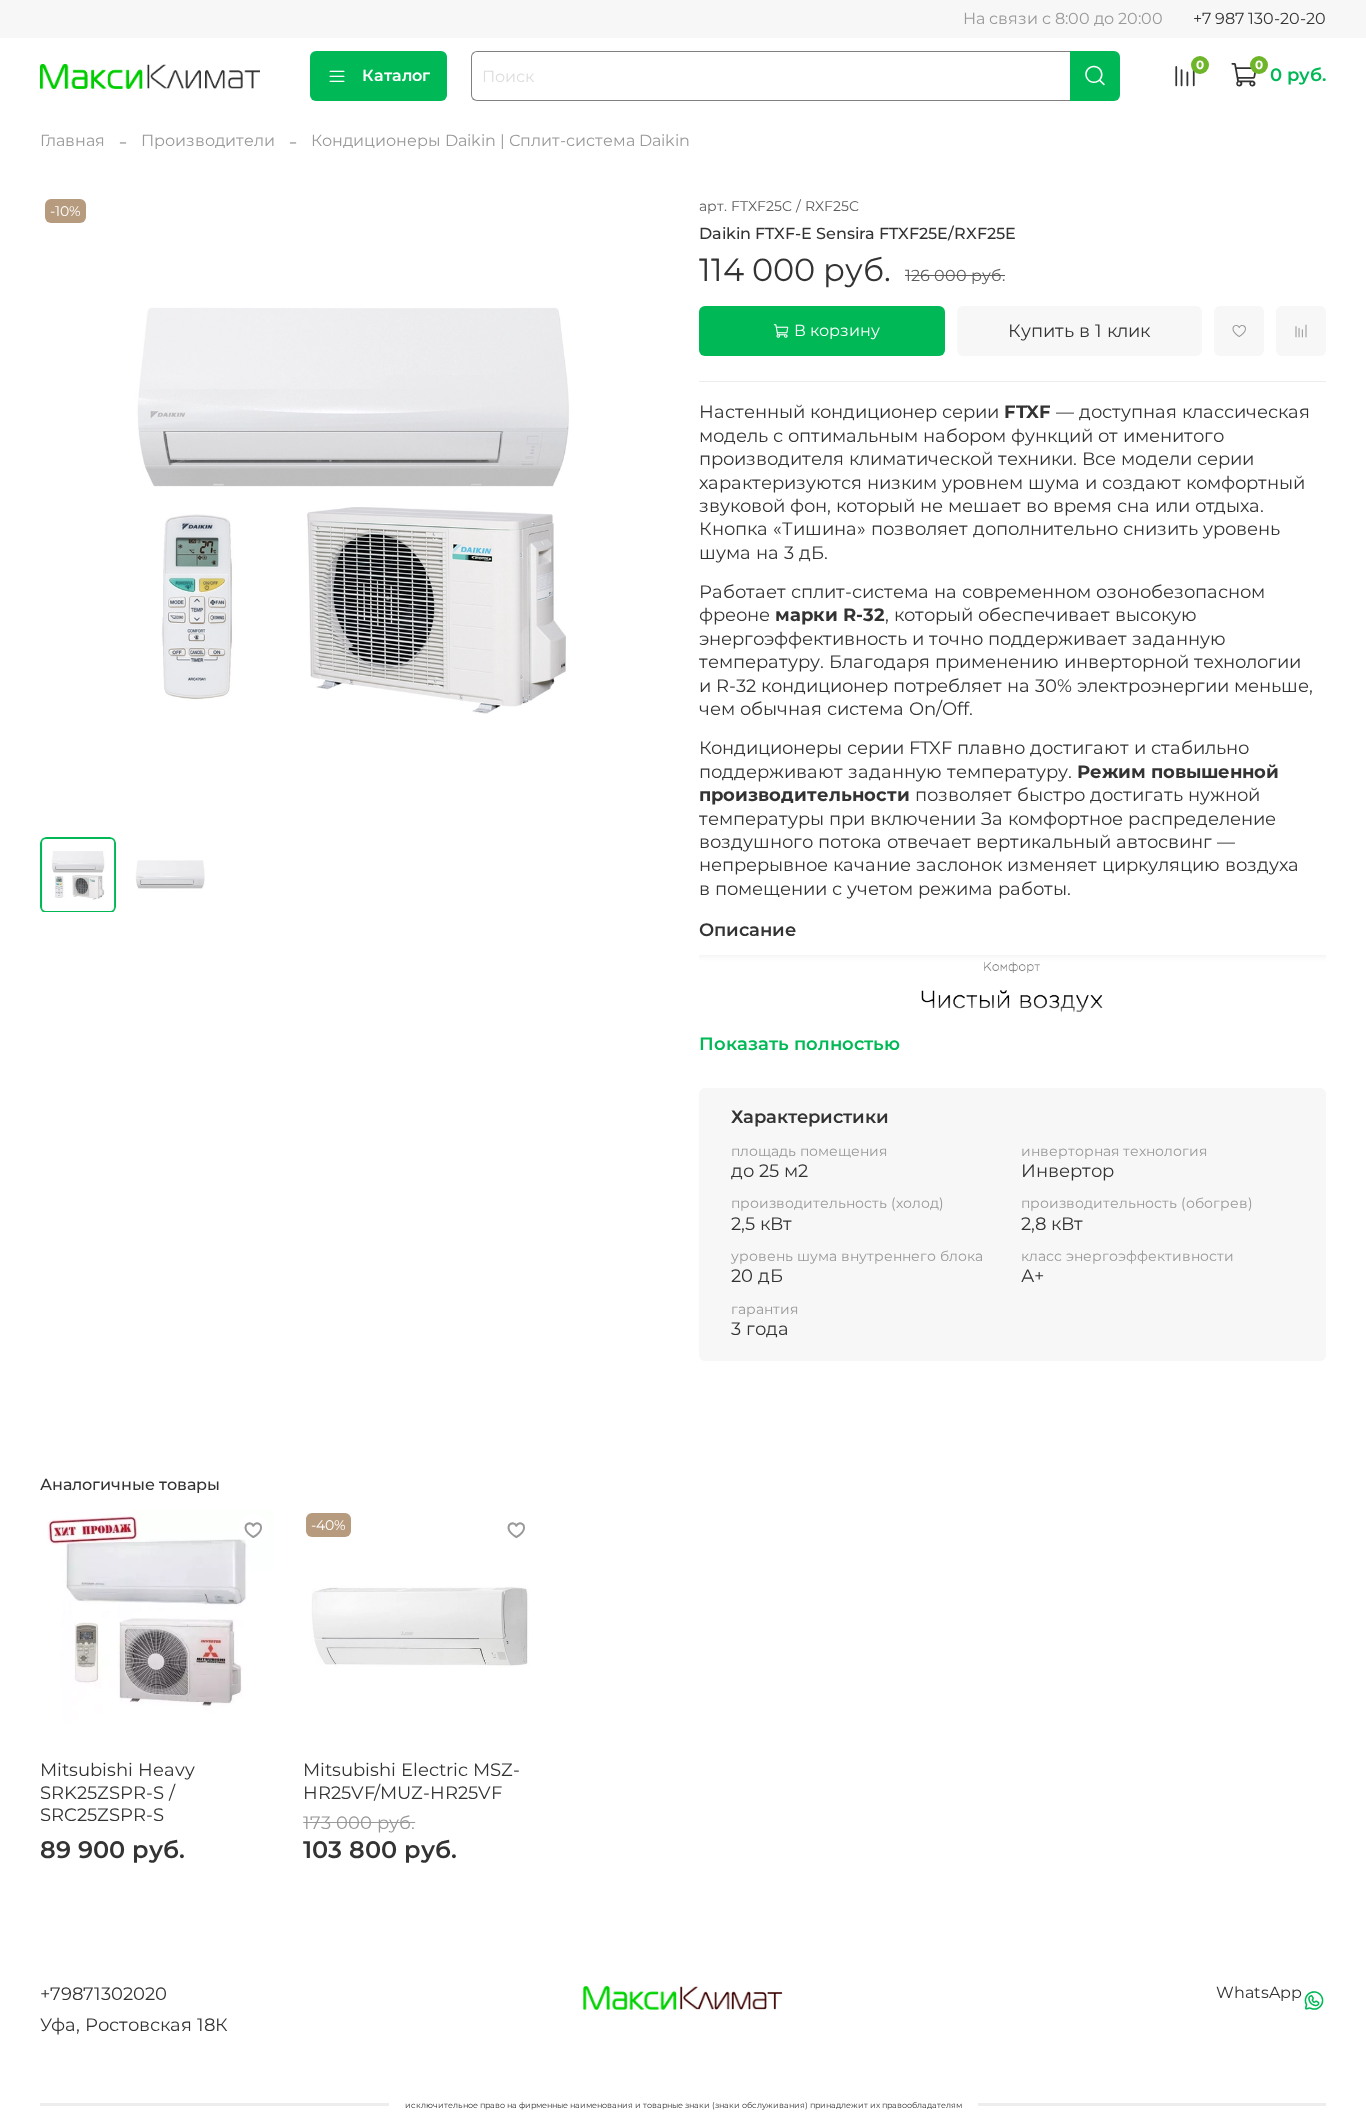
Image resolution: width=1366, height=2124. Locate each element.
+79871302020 (103, 1994)
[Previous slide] (72, 507)
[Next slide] (635, 507)
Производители (208, 140)
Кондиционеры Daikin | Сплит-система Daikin (500, 140)
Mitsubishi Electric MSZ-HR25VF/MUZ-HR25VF (411, 1781)
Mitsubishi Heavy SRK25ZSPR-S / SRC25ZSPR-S (117, 1792)
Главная (72, 140)
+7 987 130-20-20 (1259, 18)
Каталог (396, 75)
